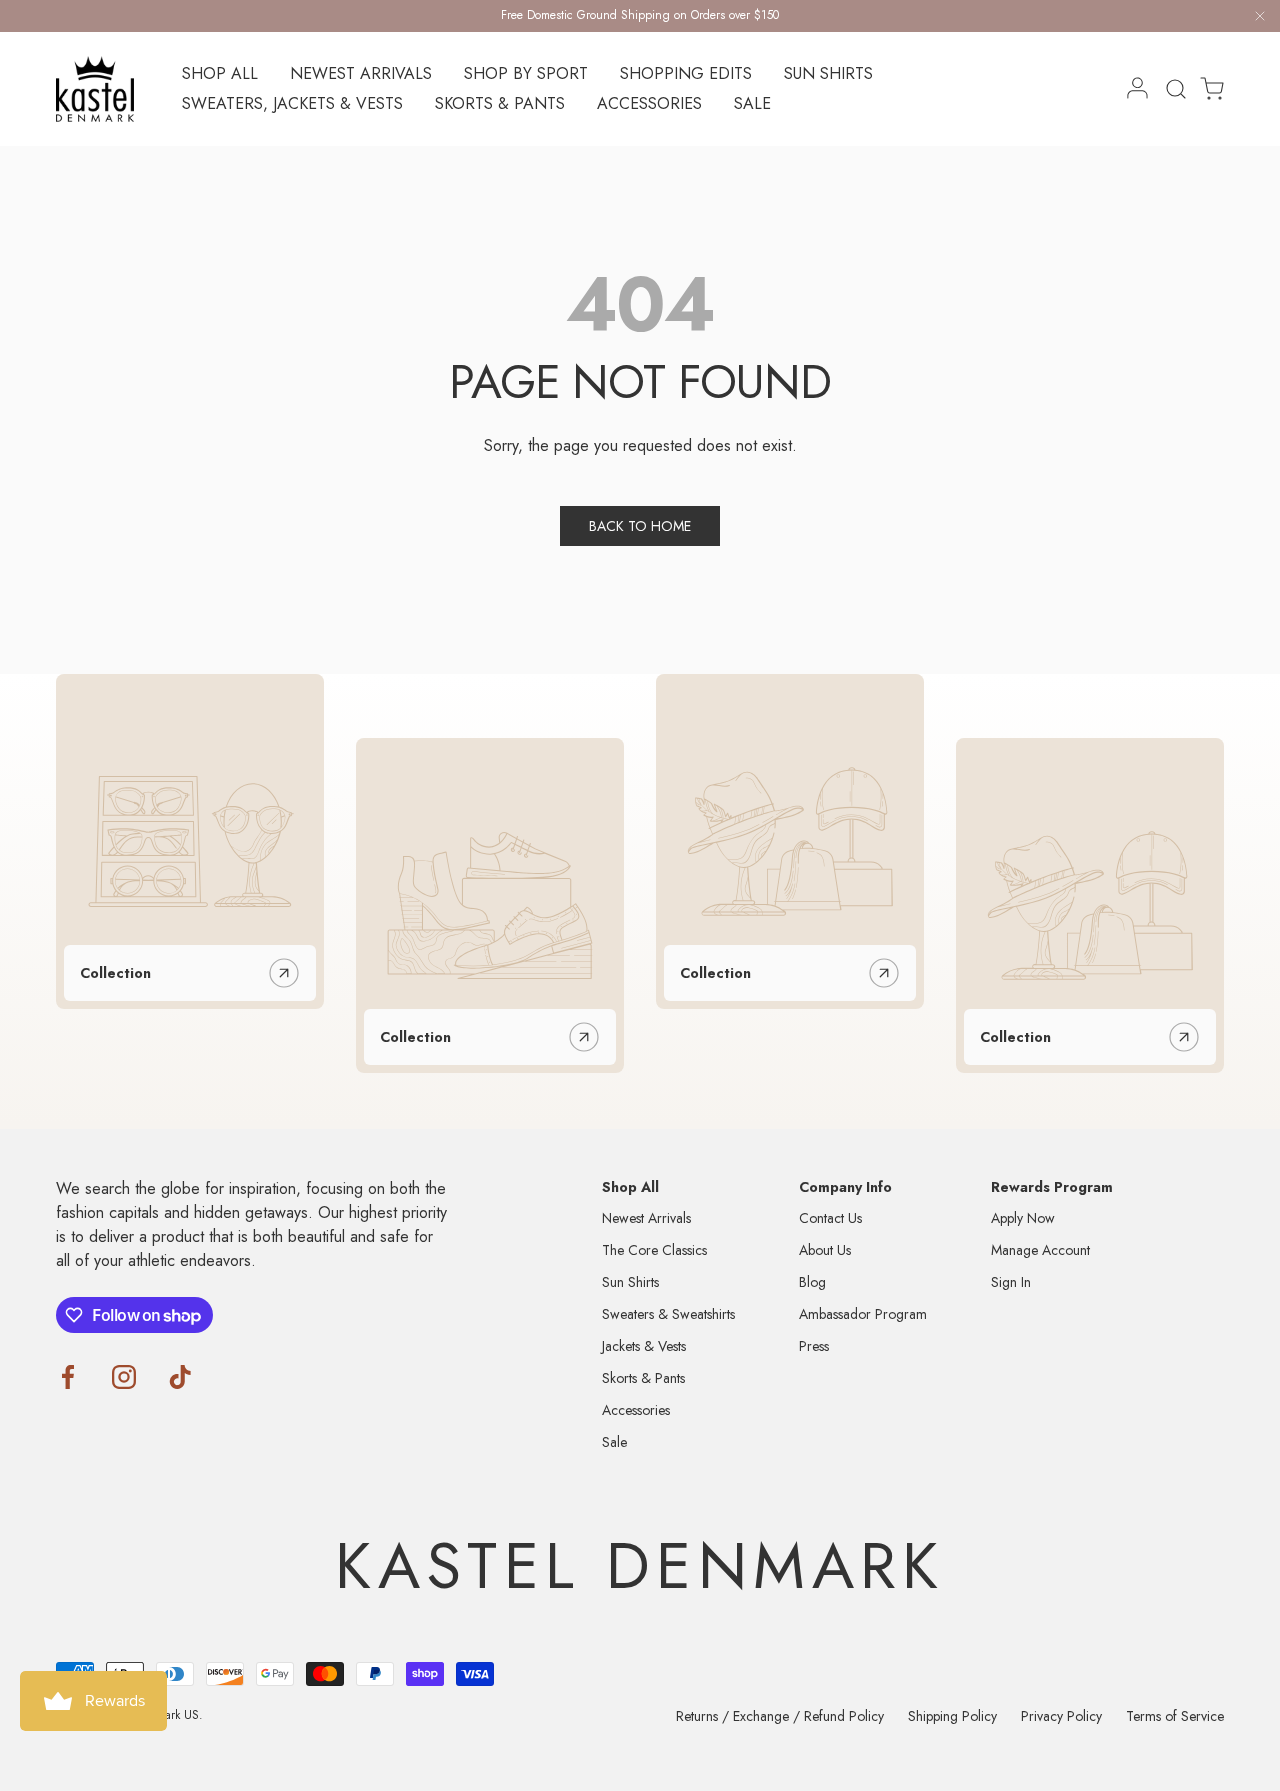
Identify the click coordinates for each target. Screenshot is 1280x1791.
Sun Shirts (828, 73)
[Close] (1260, 19)
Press (814, 1346)
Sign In (1011, 1282)
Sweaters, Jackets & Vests (292, 103)
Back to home (640, 526)
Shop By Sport (526, 73)
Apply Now (1023, 1218)
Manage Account (1040, 1250)
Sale (752, 103)
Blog (812, 1282)
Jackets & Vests (644, 1346)
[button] (1206, 89)
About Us (825, 1250)
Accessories (649, 103)
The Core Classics (654, 1250)
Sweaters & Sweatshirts (668, 1314)
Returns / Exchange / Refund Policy (780, 1716)
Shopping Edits (686, 73)
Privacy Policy (1061, 1716)
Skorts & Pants (500, 103)
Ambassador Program (863, 1314)
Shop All (220, 73)
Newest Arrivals (361, 73)
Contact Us (830, 1218)
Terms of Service (1175, 1716)
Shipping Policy (952, 1716)
